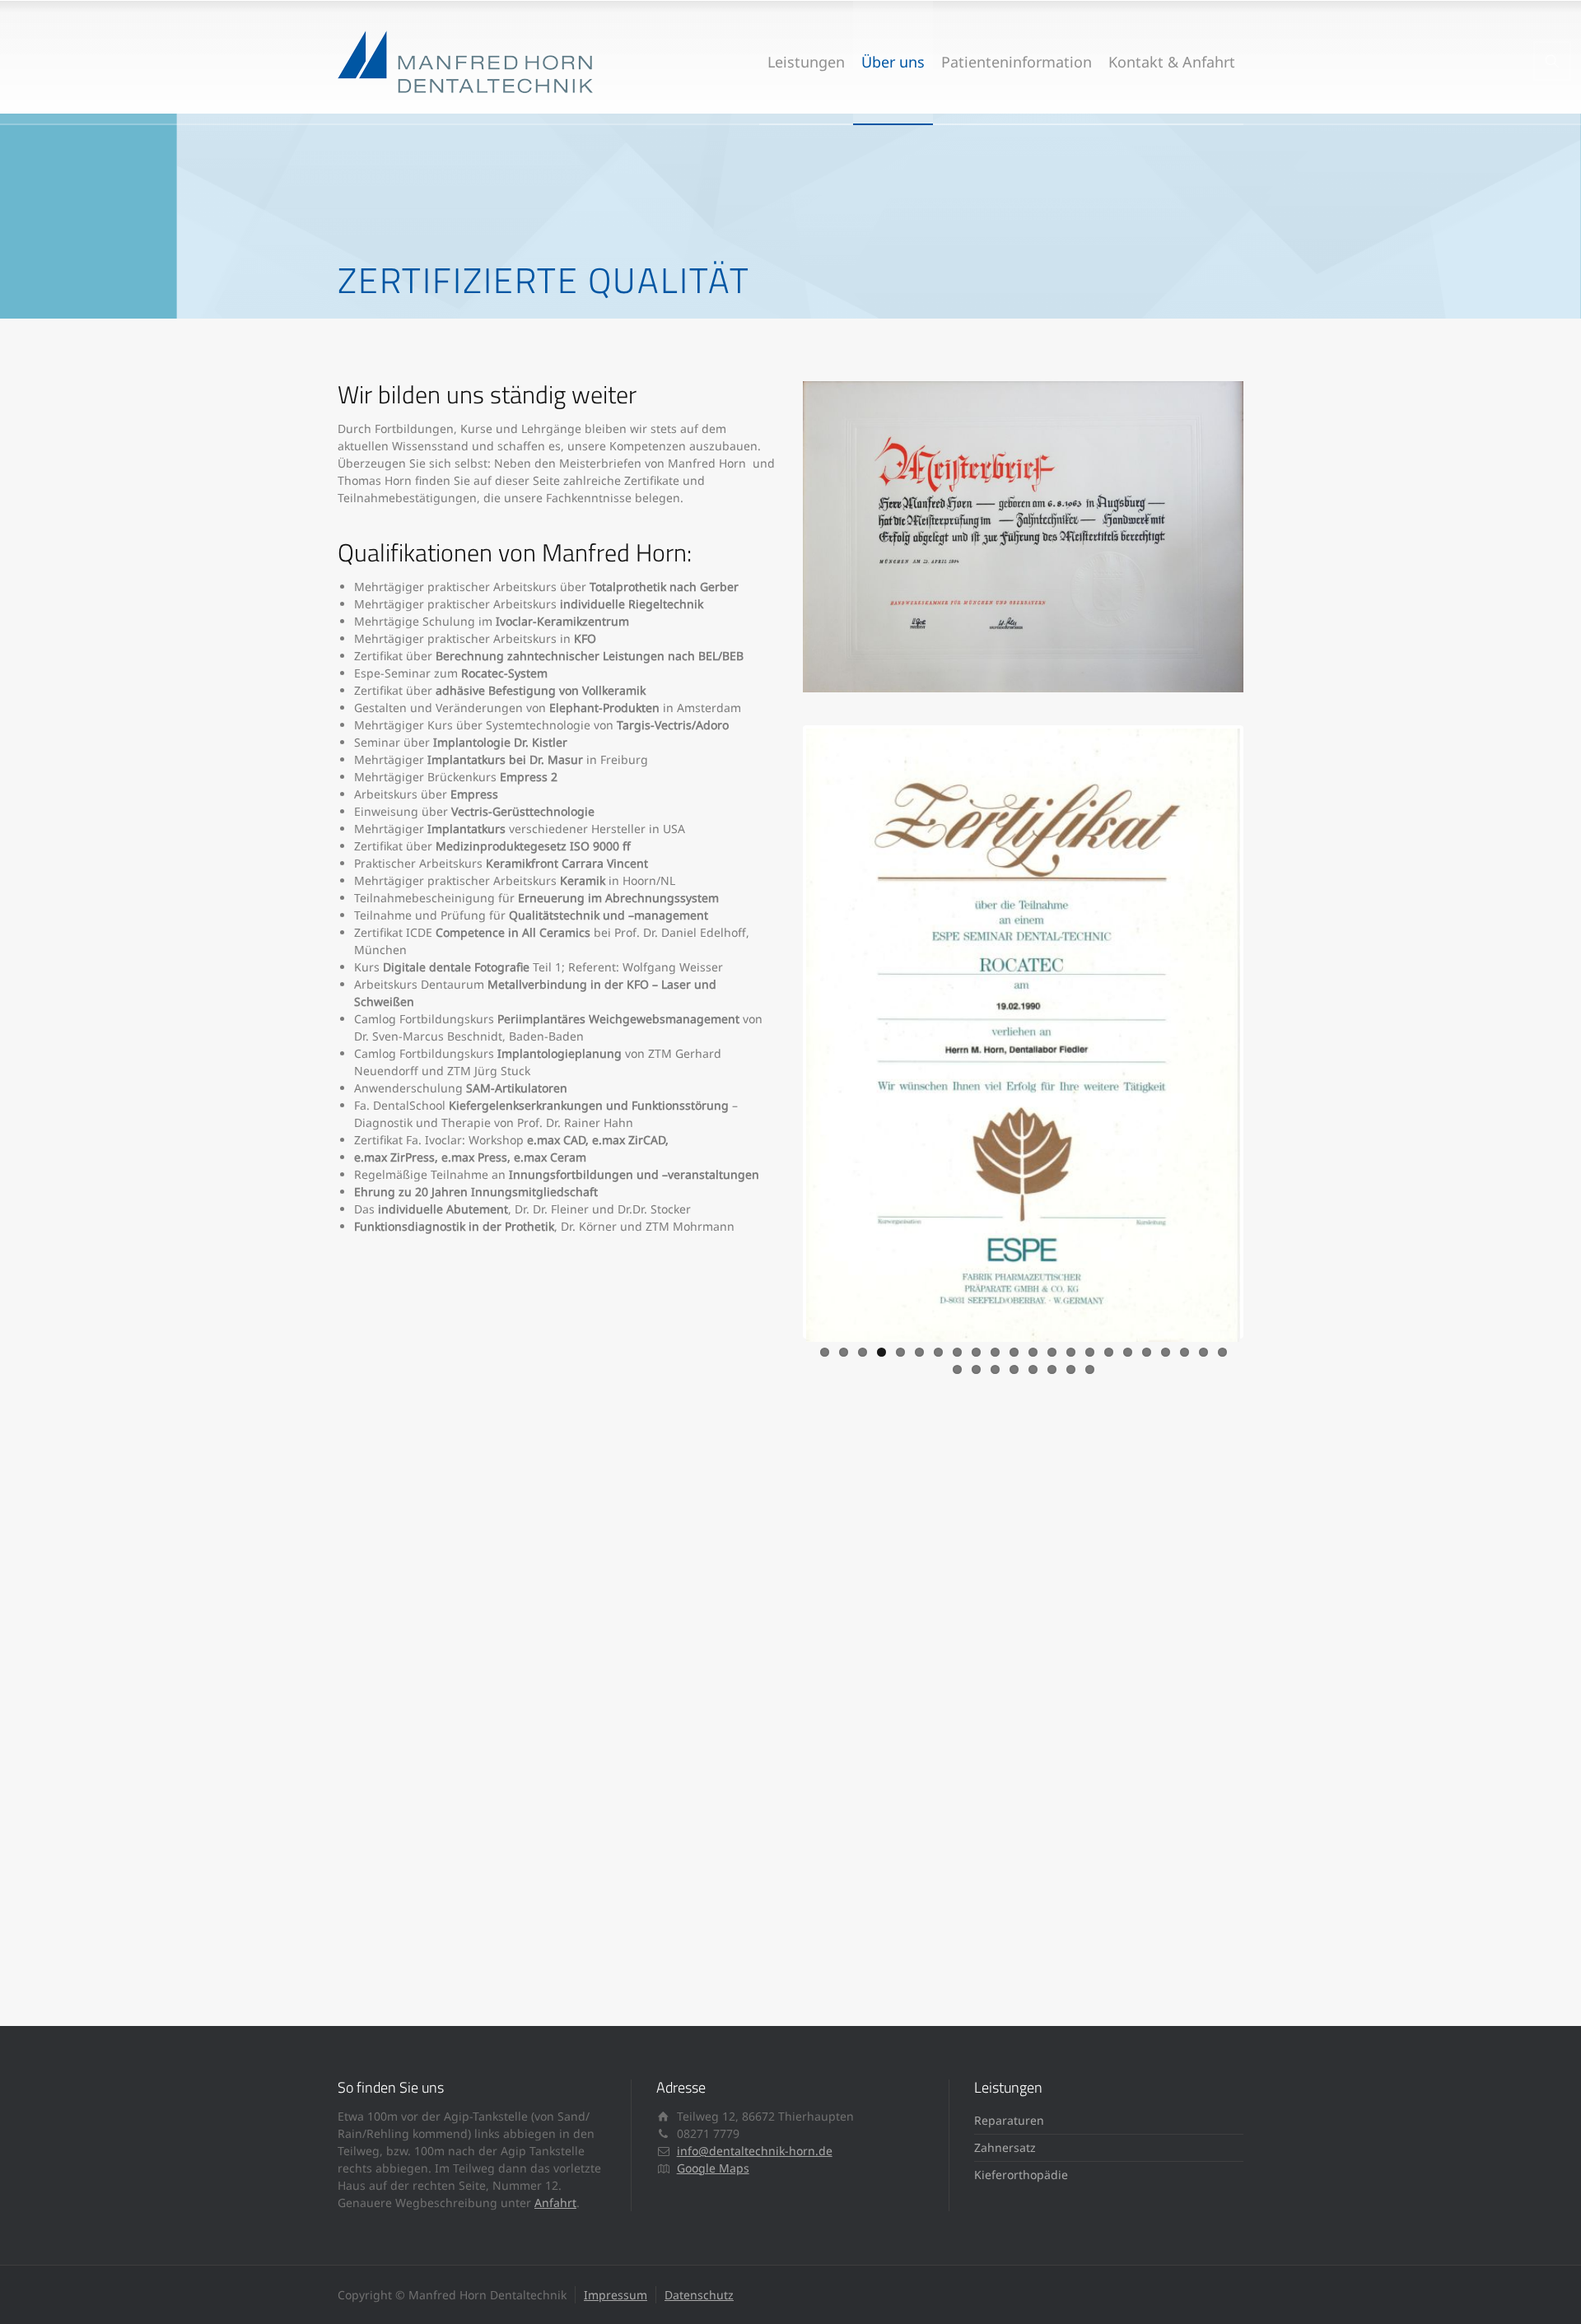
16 (1109, 1352)
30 (1090, 1369)
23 (957, 1369)
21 (1203, 1352)
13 (1052, 1352)
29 (1071, 1369)
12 (1033, 1352)
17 (1128, 1352)
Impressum (616, 2295)
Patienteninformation (1017, 62)
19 (1166, 1352)
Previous (781, 1032)
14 (1071, 1352)
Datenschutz (699, 2295)
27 (1033, 1369)
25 (995, 1369)
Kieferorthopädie (1021, 2175)
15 (1090, 1352)
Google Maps (713, 2168)
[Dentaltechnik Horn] (465, 62)
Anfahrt (555, 2203)
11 (1014, 1352)
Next (1265, 1032)
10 (995, 1352)
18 (1147, 1352)
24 (976, 1369)
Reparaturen (1009, 2120)
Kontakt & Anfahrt (1172, 62)
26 (1014, 1369)
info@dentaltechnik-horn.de (755, 2151)
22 (1222, 1352)
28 (1052, 1369)
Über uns (893, 62)
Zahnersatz (1005, 2147)
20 (1185, 1352)
